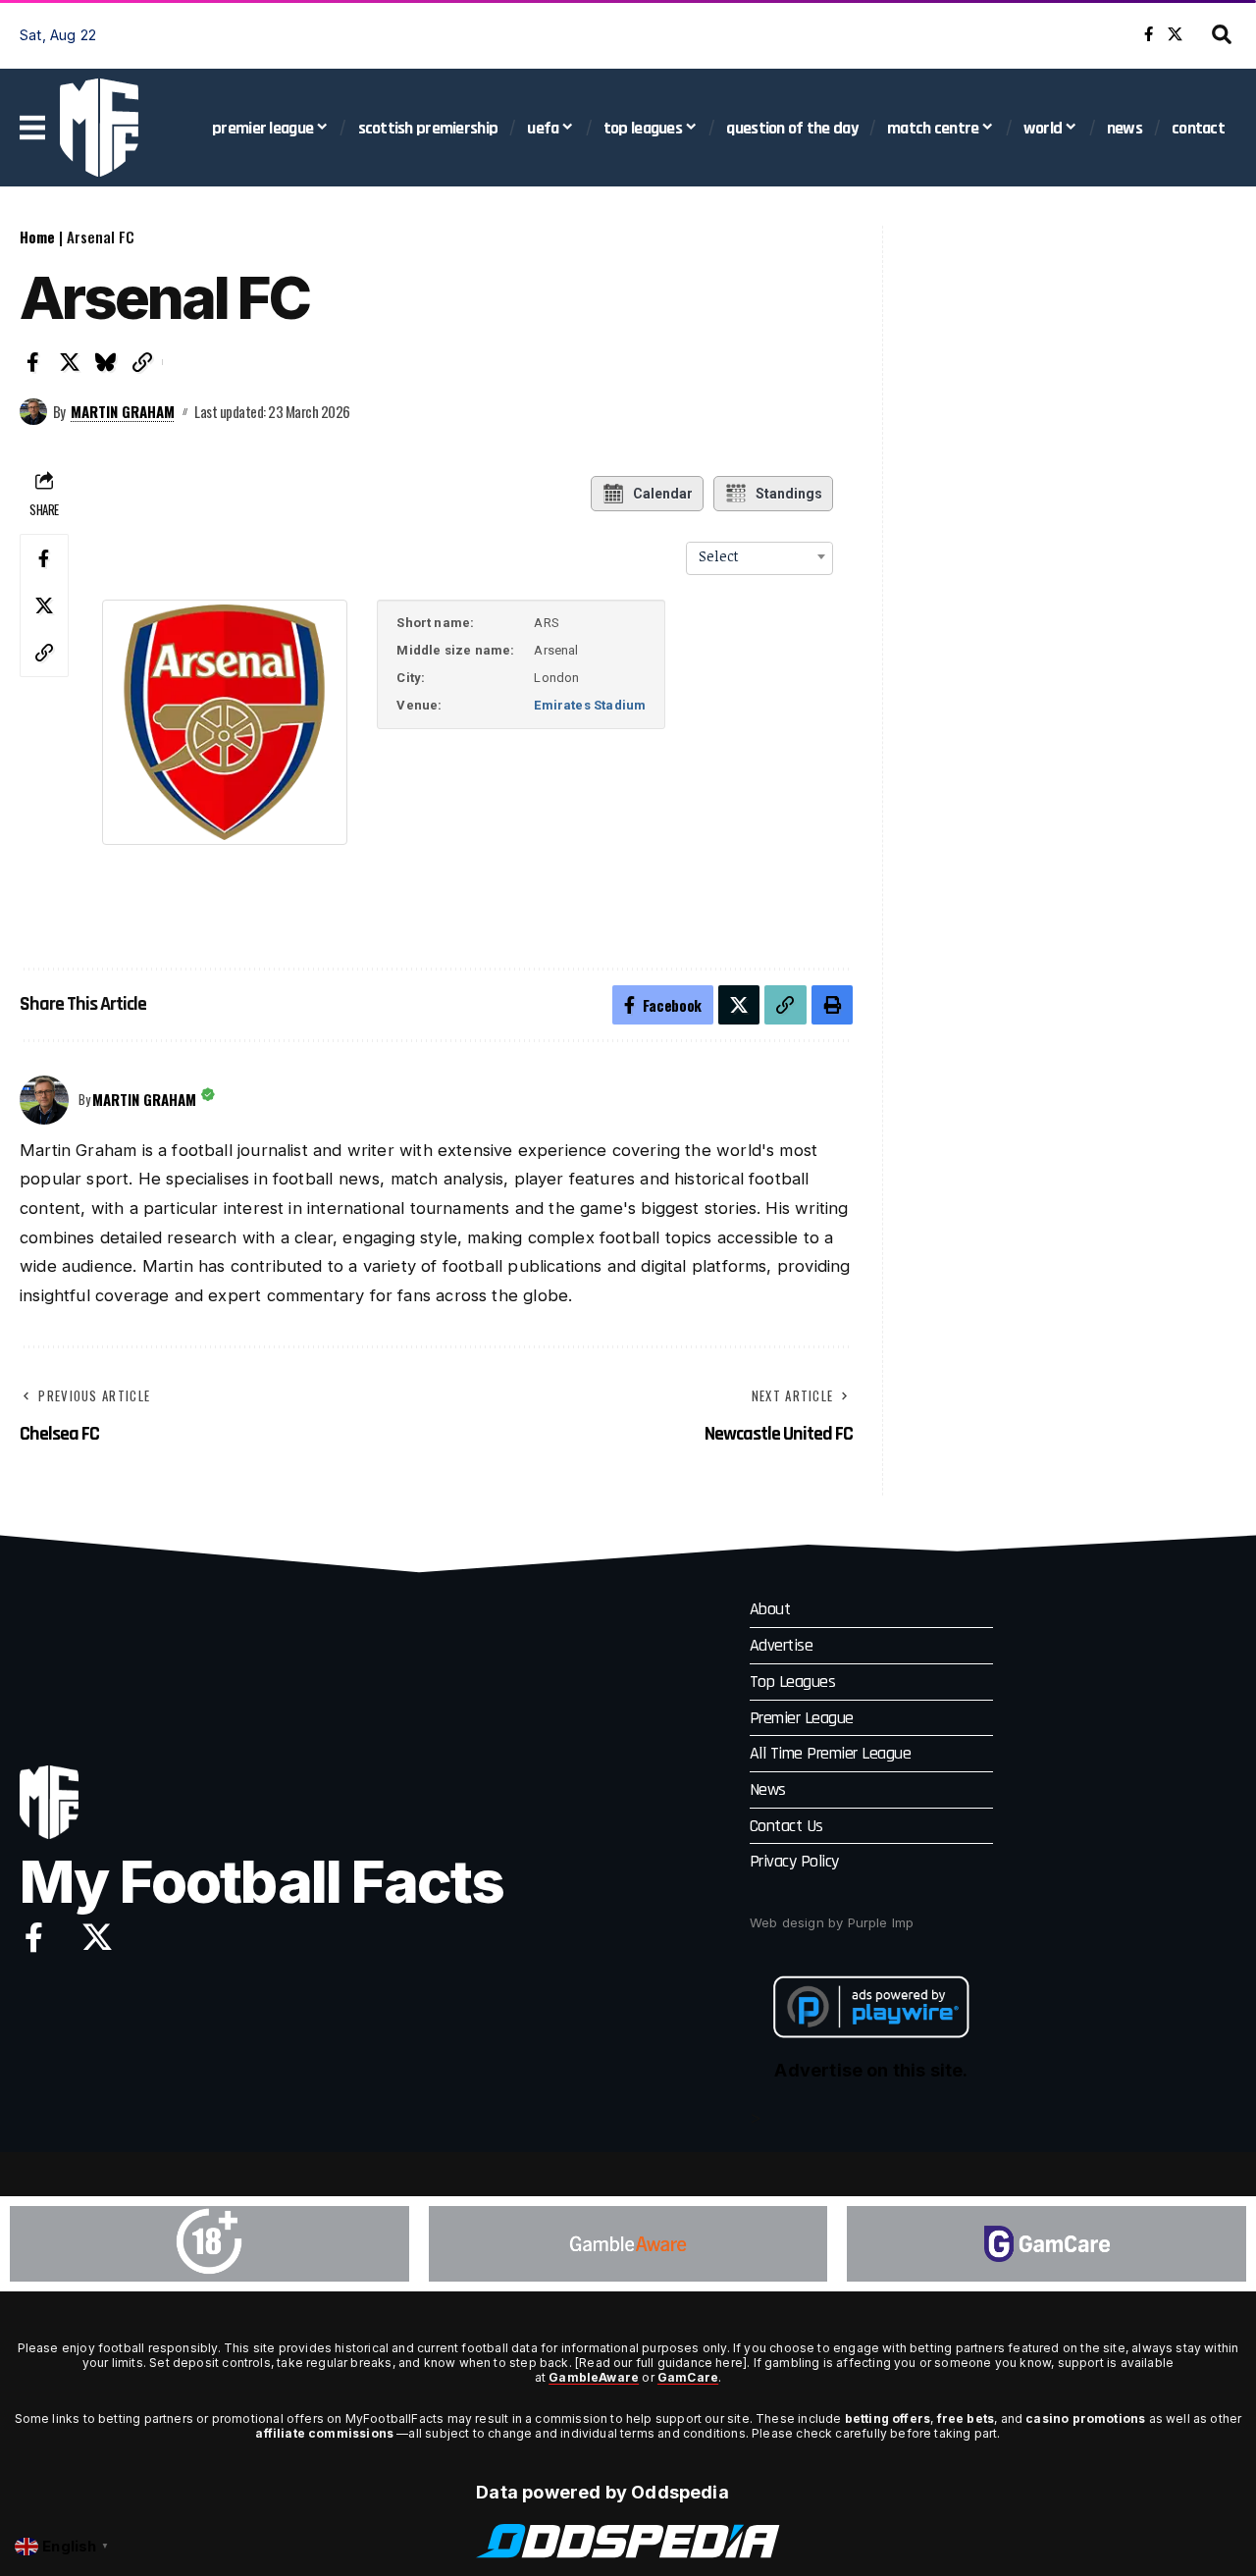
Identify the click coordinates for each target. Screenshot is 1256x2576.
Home (37, 237)
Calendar (663, 494)
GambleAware (594, 2377)
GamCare (688, 2377)
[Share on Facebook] (33, 362)
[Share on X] (70, 362)
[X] (1175, 34)
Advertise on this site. (871, 2070)
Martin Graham (123, 411)
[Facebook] (1149, 34)
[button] (1222, 34)
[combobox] (759, 556)
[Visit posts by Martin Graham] (33, 412)
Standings (789, 494)
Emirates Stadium (590, 705)
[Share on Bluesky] (106, 362)
